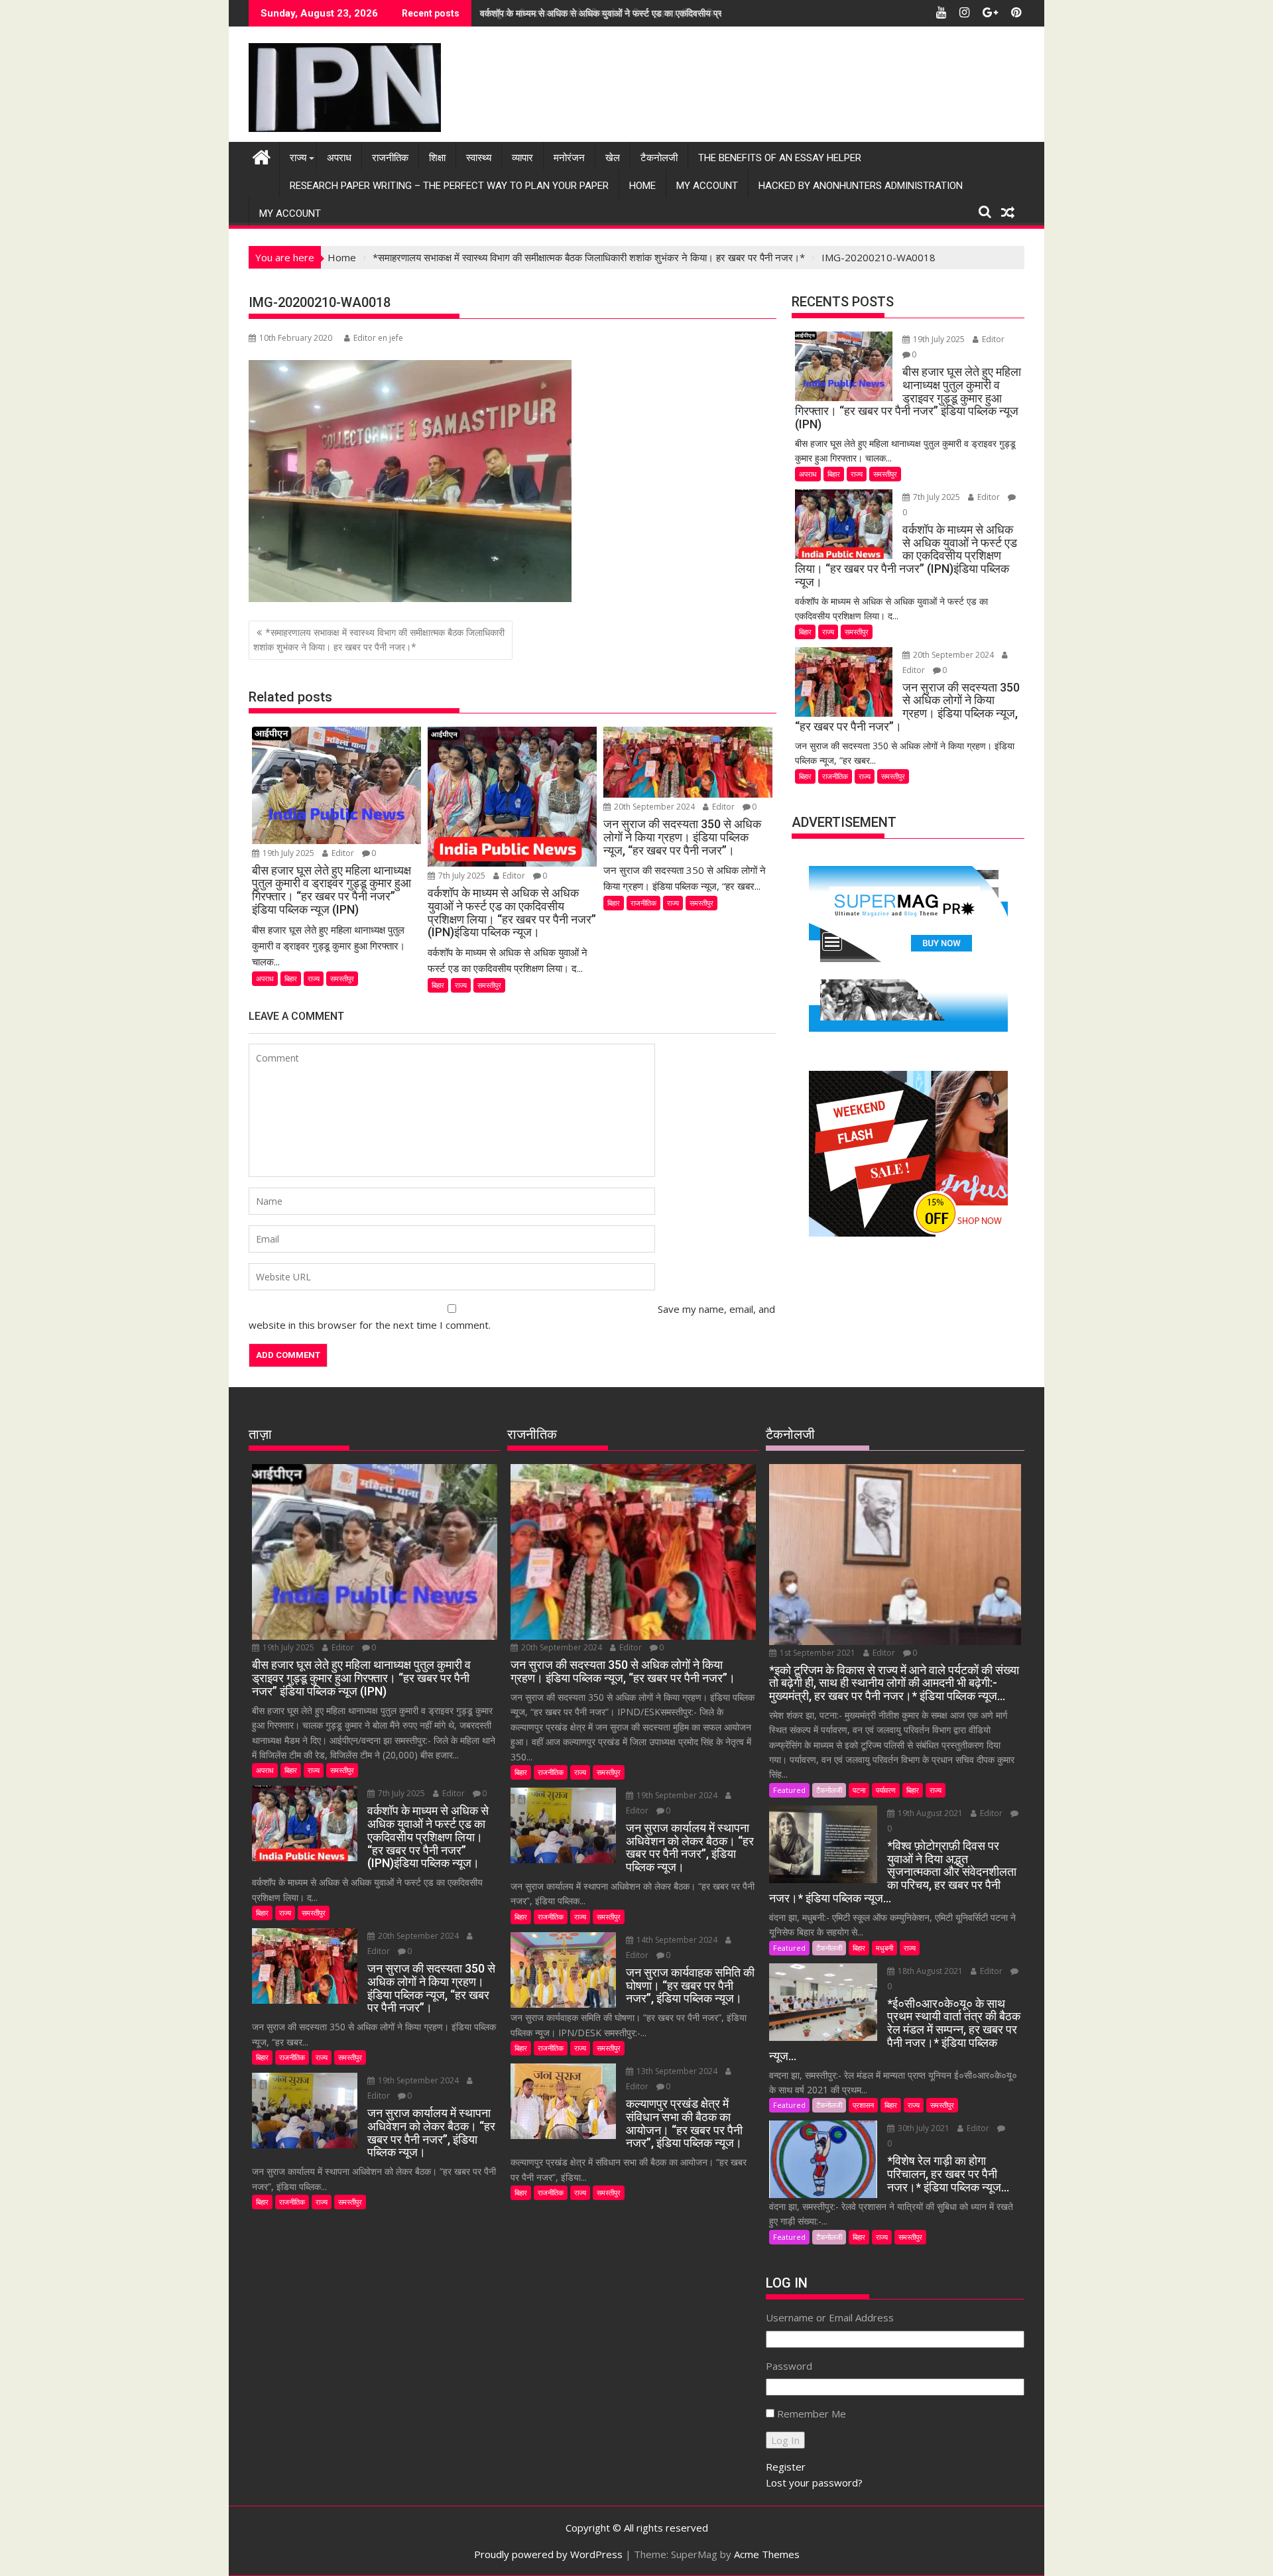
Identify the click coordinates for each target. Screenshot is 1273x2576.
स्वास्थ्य (479, 158)
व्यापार (522, 158)
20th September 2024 (654, 807)
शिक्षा (437, 158)
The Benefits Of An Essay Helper (780, 158)
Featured (789, 1790)
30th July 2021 (924, 2128)
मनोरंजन (569, 158)
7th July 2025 (462, 876)
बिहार (291, 978)
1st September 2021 (818, 1653)
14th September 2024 (677, 1940)
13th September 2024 (677, 2071)
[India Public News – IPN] (262, 155)
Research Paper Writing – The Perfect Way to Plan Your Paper (449, 186)
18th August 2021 (930, 1971)
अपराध (339, 158)
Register (786, 2467)
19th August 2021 (930, 1813)
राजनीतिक (390, 158)
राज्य (298, 158)
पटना (859, 1790)
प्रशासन (863, 2105)
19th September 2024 (418, 2080)
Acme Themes (767, 2554)
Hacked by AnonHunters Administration (861, 186)
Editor (343, 853)
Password (789, 2366)
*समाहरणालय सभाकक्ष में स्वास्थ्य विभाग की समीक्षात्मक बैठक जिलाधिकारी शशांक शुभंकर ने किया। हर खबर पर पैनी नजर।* (379, 640)
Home (642, 186)
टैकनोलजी (659, 158)
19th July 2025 (288, 853)
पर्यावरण (886, 1790)
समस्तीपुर (342, 978)
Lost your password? (814, 2483)
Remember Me (812, 2414)
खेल (613, 158)
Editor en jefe (378, 338)
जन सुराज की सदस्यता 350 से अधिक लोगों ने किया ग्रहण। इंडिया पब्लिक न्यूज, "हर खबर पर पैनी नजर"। (656, 13)
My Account (707, 186)
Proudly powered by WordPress (548, 2554)
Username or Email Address (830, 2317)
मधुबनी (884, 1948)
